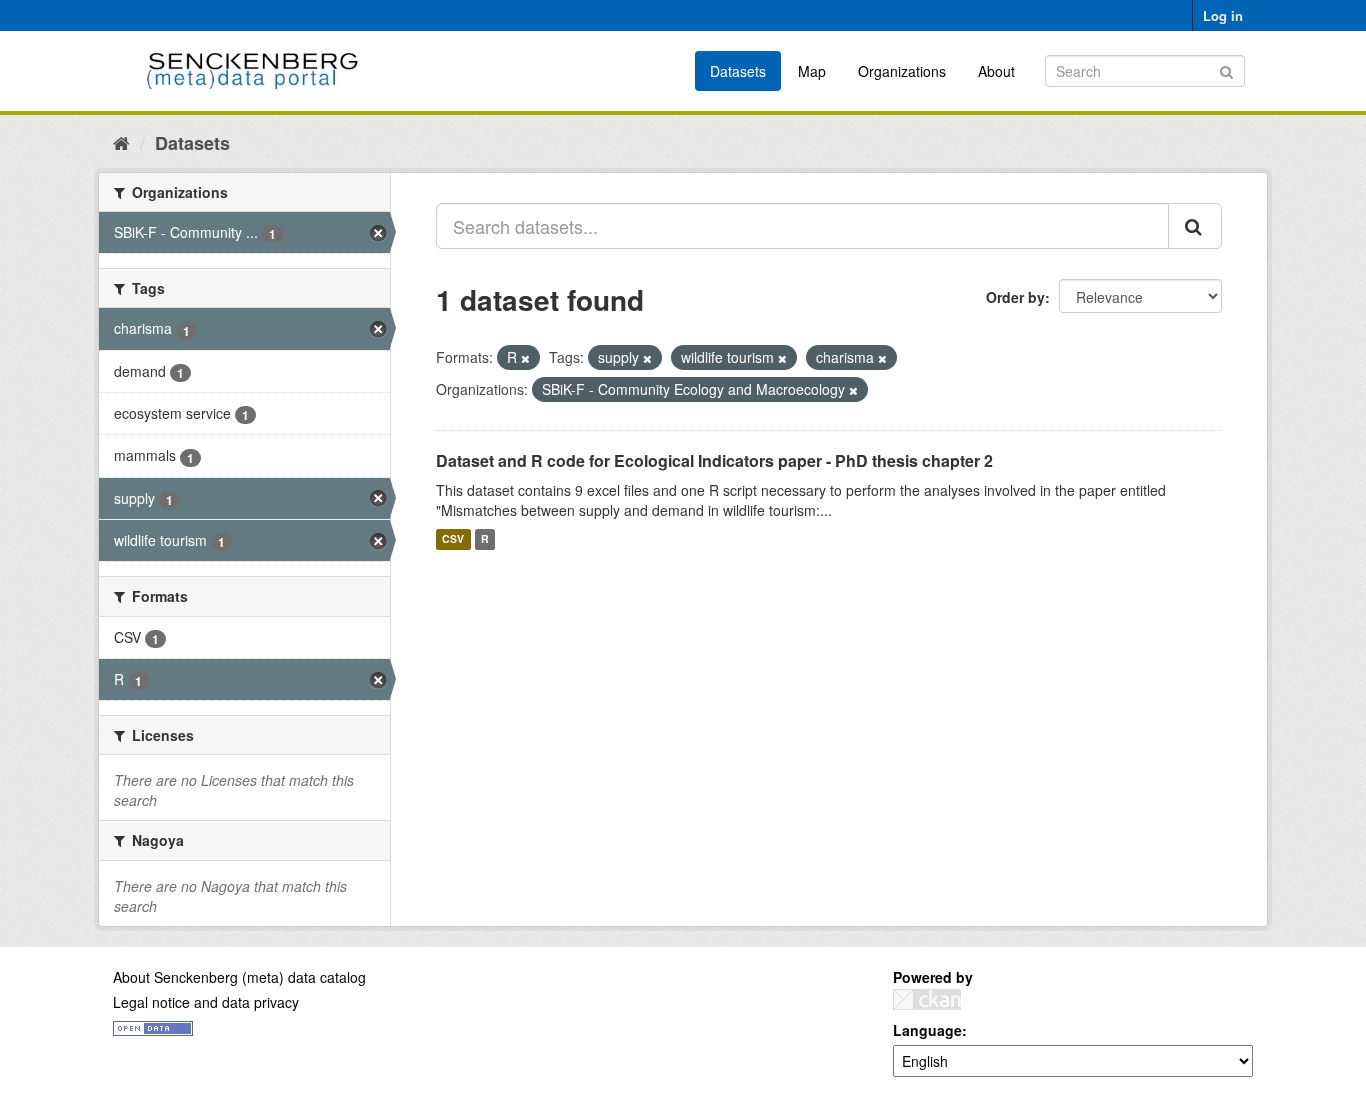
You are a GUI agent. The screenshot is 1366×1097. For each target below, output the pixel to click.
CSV (453, 539)
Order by (1015, 297)
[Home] (121, 142)
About (996, 71)
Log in (1223, 15)
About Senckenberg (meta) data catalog (239, 977)
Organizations (902, 71)
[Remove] (525, 358)
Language (927, 1030)
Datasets (738, 71)
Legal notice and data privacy (206, 1002)
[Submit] (1226, 69)
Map (812, 71)
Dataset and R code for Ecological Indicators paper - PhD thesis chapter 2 (714, 460)
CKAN (927, 999)
